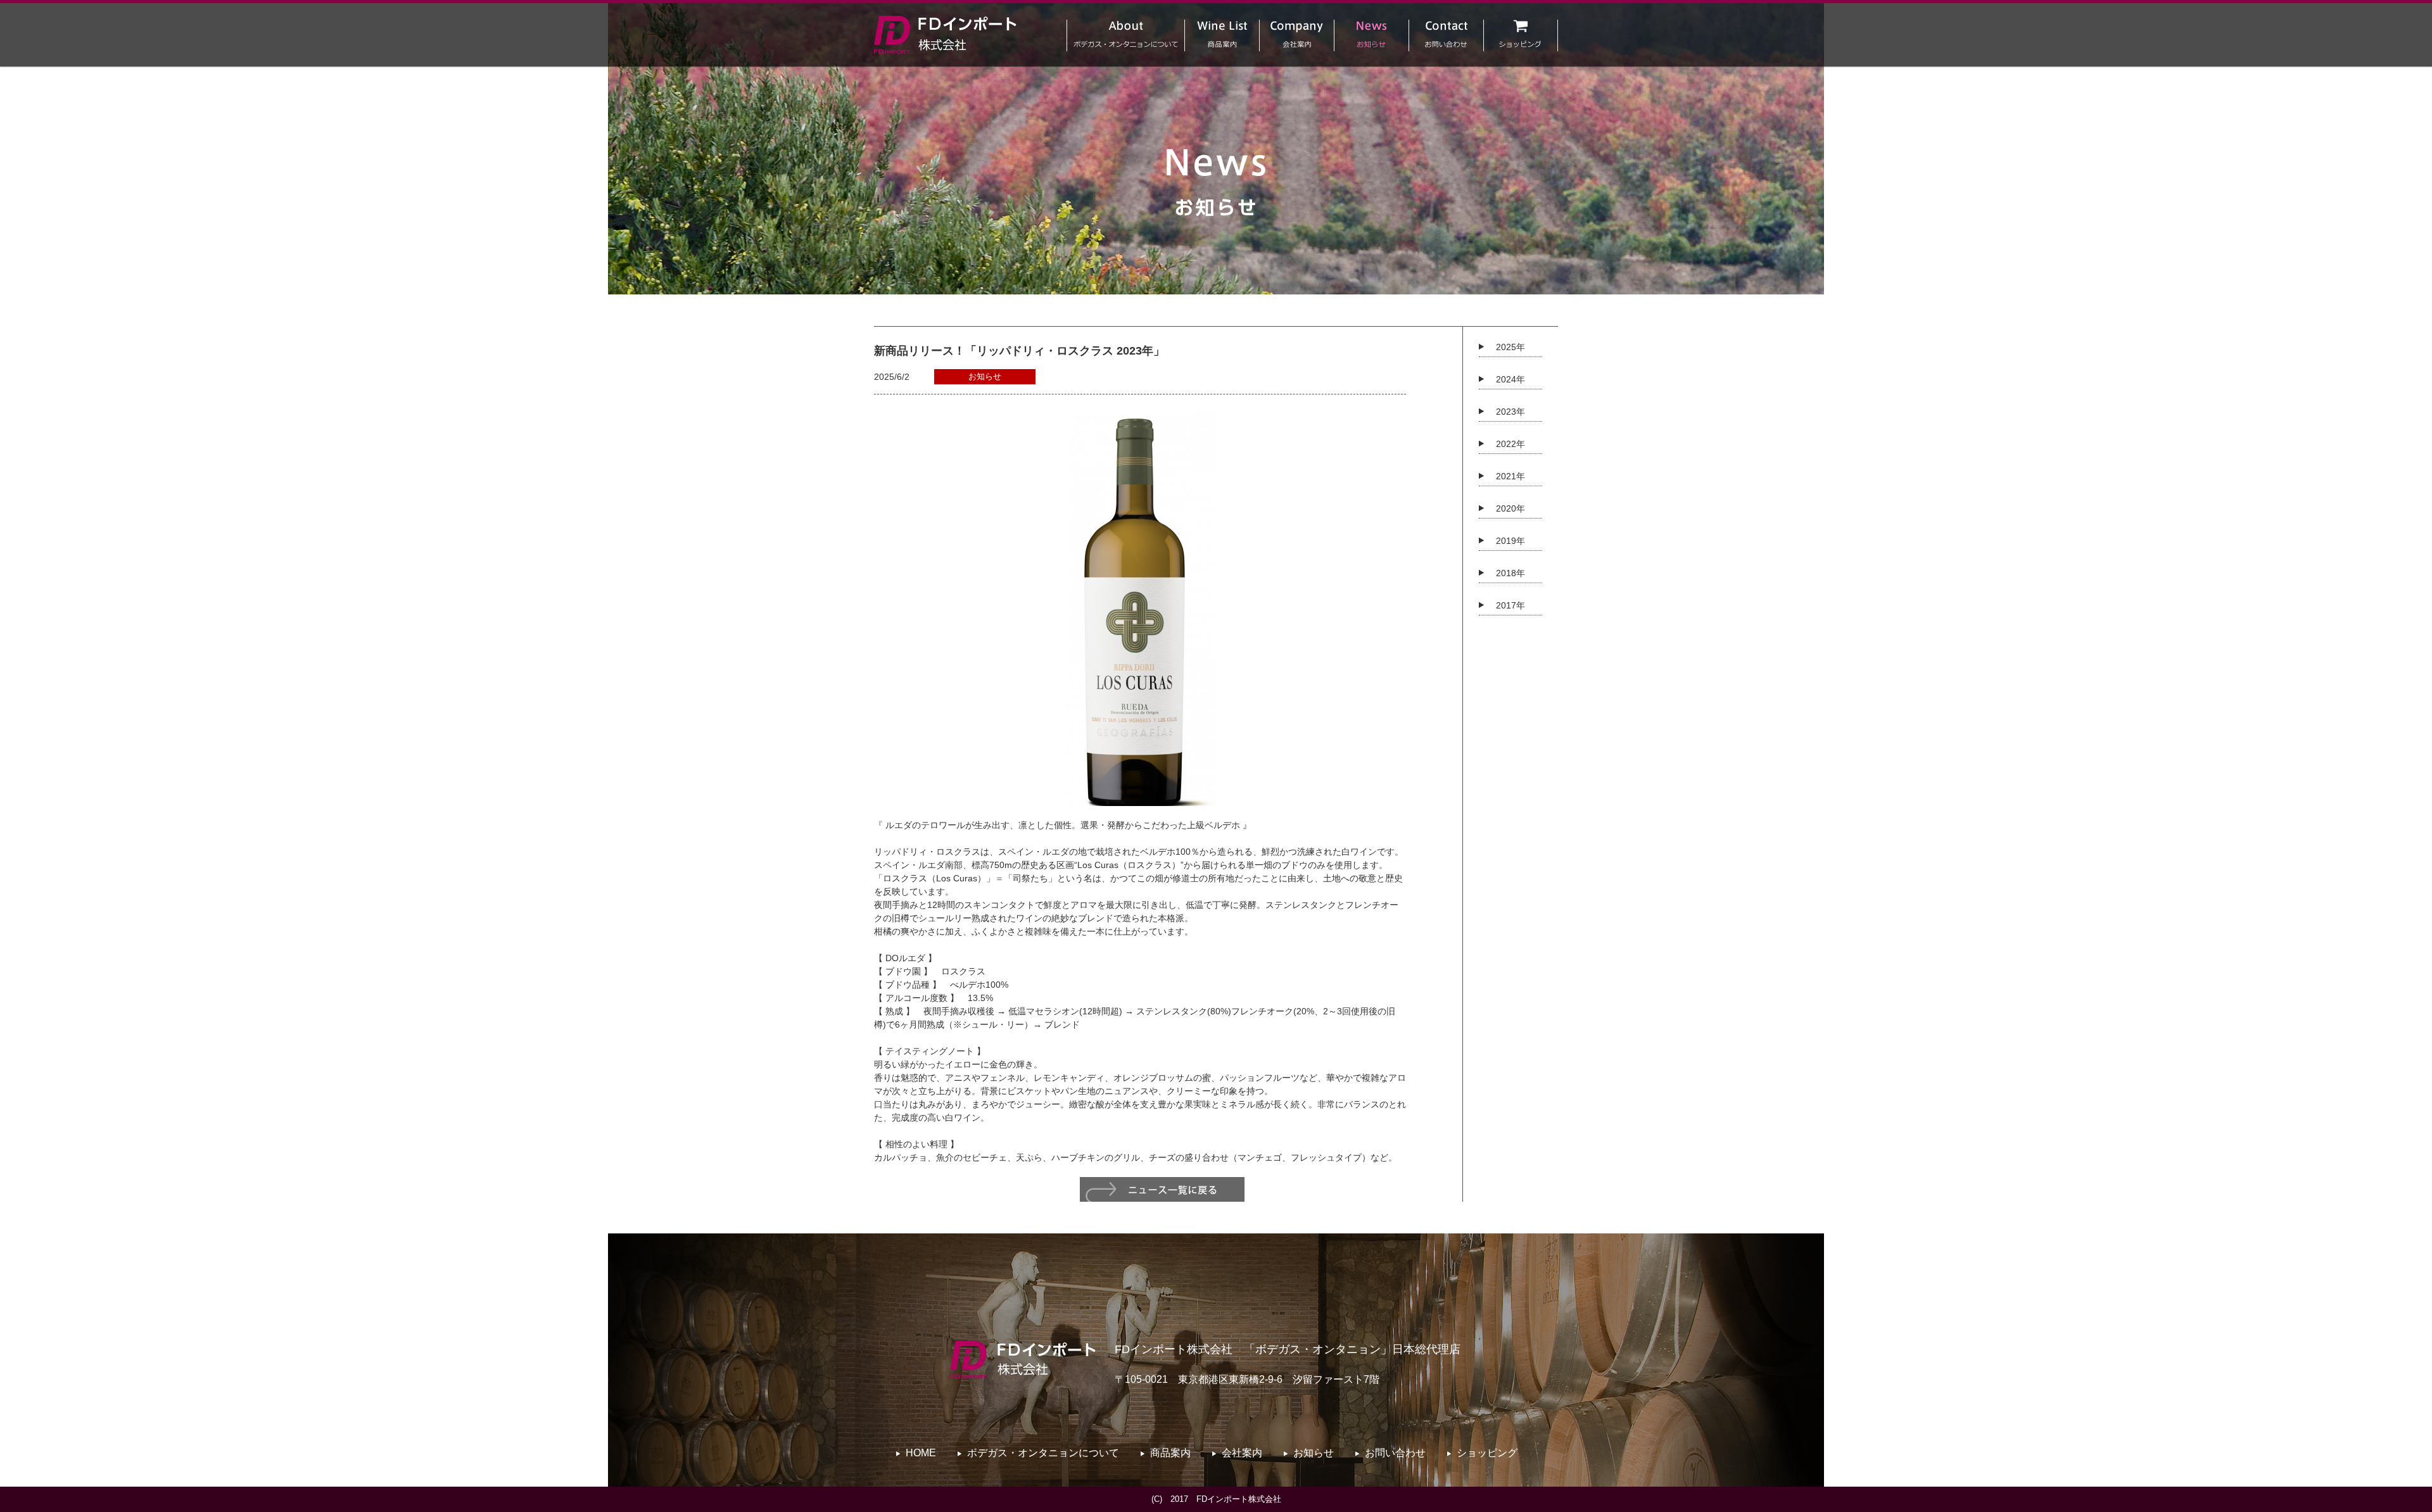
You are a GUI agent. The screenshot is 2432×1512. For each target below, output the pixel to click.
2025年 (1510, 347)
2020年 (1510, 508)
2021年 (1510, 476)
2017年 (1510, 605)
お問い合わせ (1395, 1453)
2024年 (1510, 379)
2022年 (1510, 444)
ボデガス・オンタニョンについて (1043, 1453)
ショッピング (1487, 1453)
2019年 (1510, 541)
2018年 (1510, 573)
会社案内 (1242, 1453)
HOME (921, 1453)
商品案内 (1170, 1453)
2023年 (1510, 412)
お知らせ (1314, 1453)
